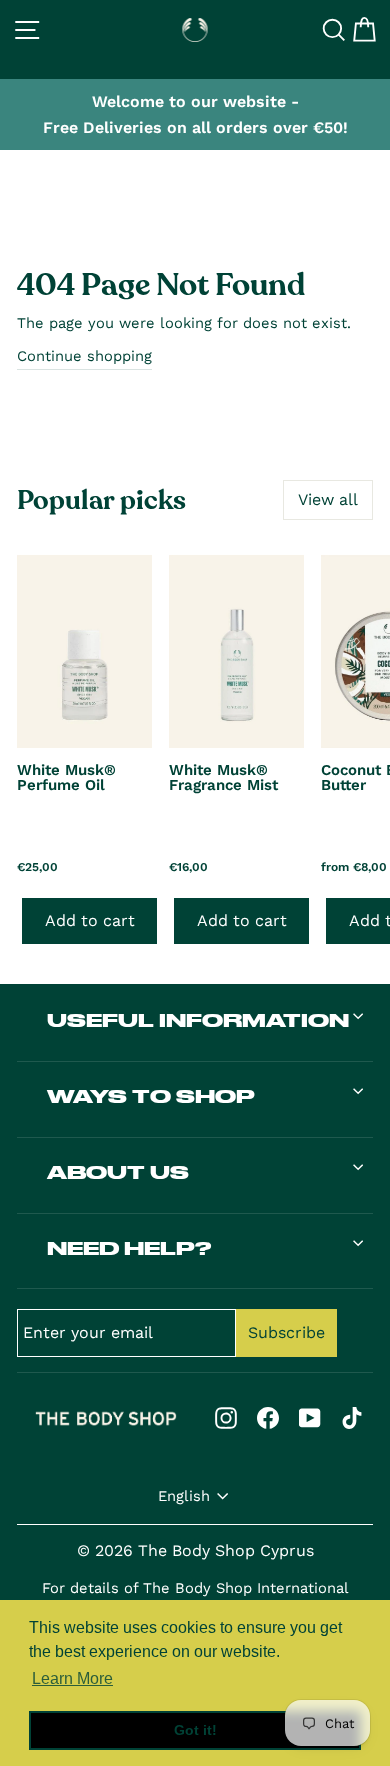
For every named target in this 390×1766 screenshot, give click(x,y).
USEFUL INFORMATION (198, 1020)
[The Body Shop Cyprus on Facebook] (268, 1417)
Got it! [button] (195, 1730)
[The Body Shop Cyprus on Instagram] (226, 1417)
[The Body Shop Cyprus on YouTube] (310, 1417)
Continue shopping (84, 356)
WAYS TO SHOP (151, 1096)
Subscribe (286, 1332)
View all (328, 499)
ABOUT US (118, 1172)
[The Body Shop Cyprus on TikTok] (352, 1417)
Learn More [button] (72, 1678)
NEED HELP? (129, 1248)
